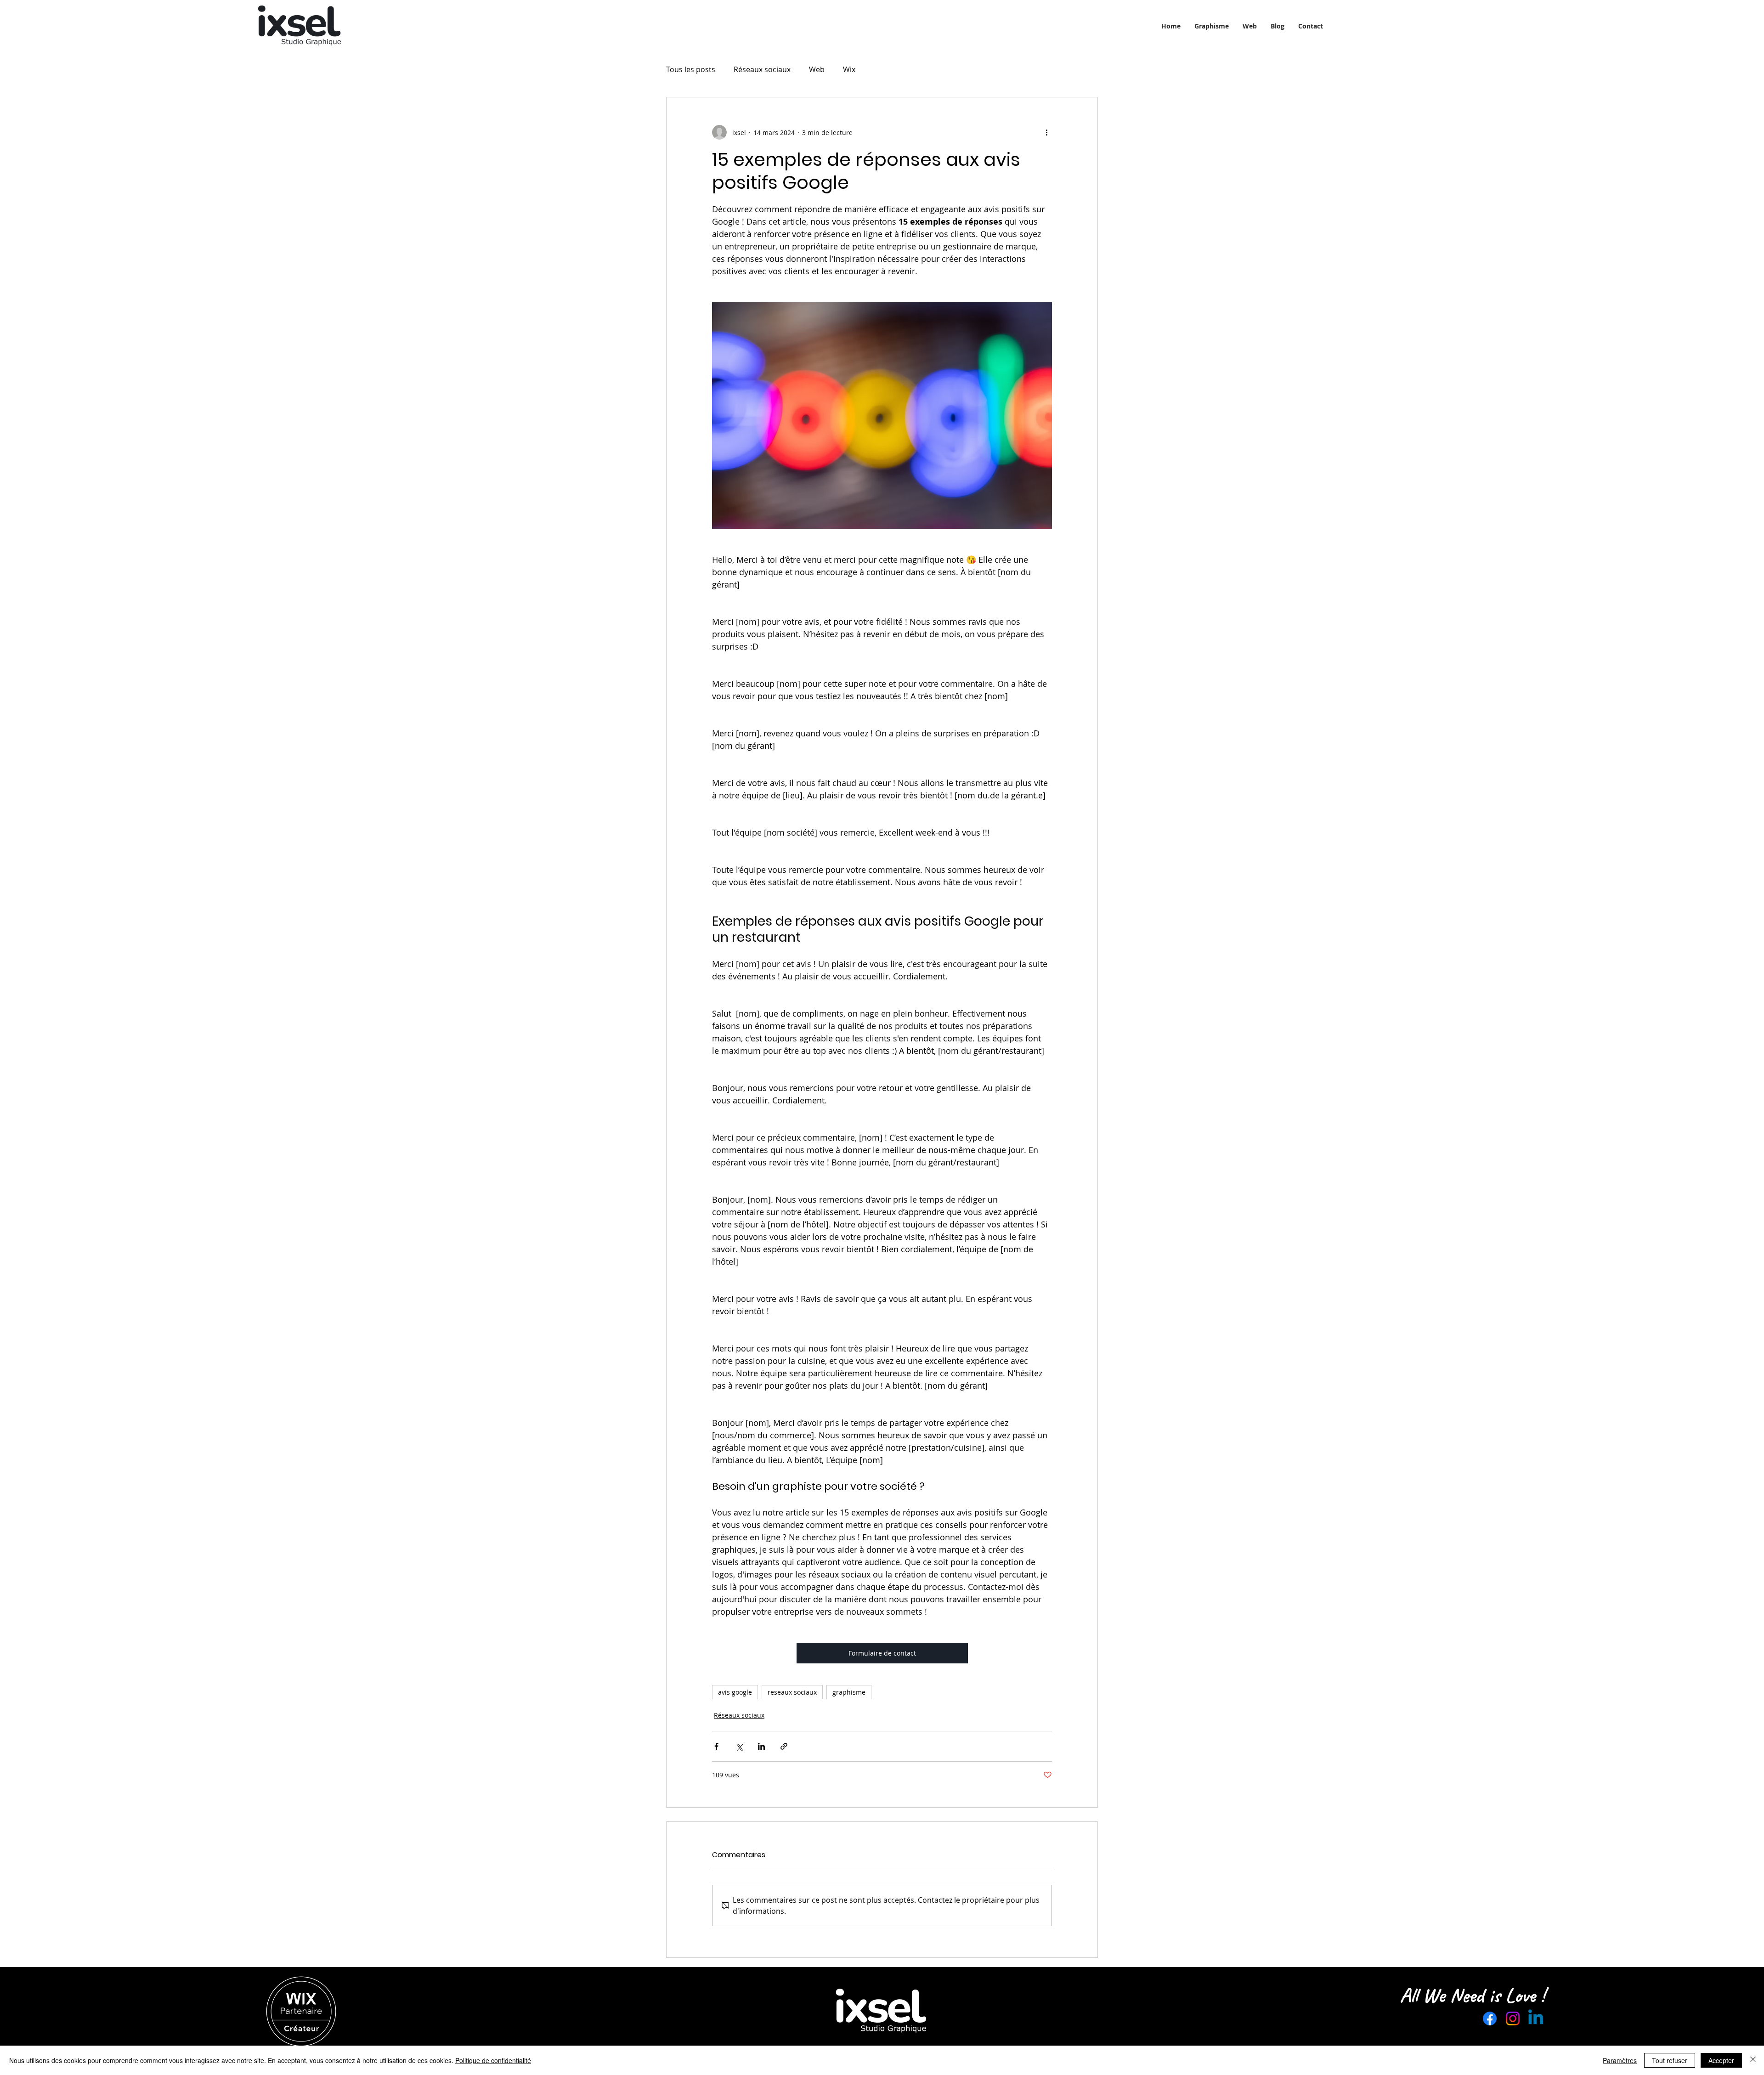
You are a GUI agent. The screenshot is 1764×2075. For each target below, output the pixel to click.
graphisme (849, 1692)
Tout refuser (1670, 2060)
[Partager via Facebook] (716, 1746)
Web (817, 69)
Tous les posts (691, 69)
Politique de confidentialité (493, 2060)
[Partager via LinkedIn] (761, 1746)
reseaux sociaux (792, 1692)
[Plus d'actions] (1046, 132)
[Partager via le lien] (784, 1746)
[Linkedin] (1536, 2018)
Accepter (1721, 2060)
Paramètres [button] (1620, 2060)
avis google (735, 1692)
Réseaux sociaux (762, 69)
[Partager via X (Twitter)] (739, 1746)
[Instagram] (1513, 2018)
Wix (849, 69)
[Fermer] (1753, 2060)
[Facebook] (1490, 2018)
